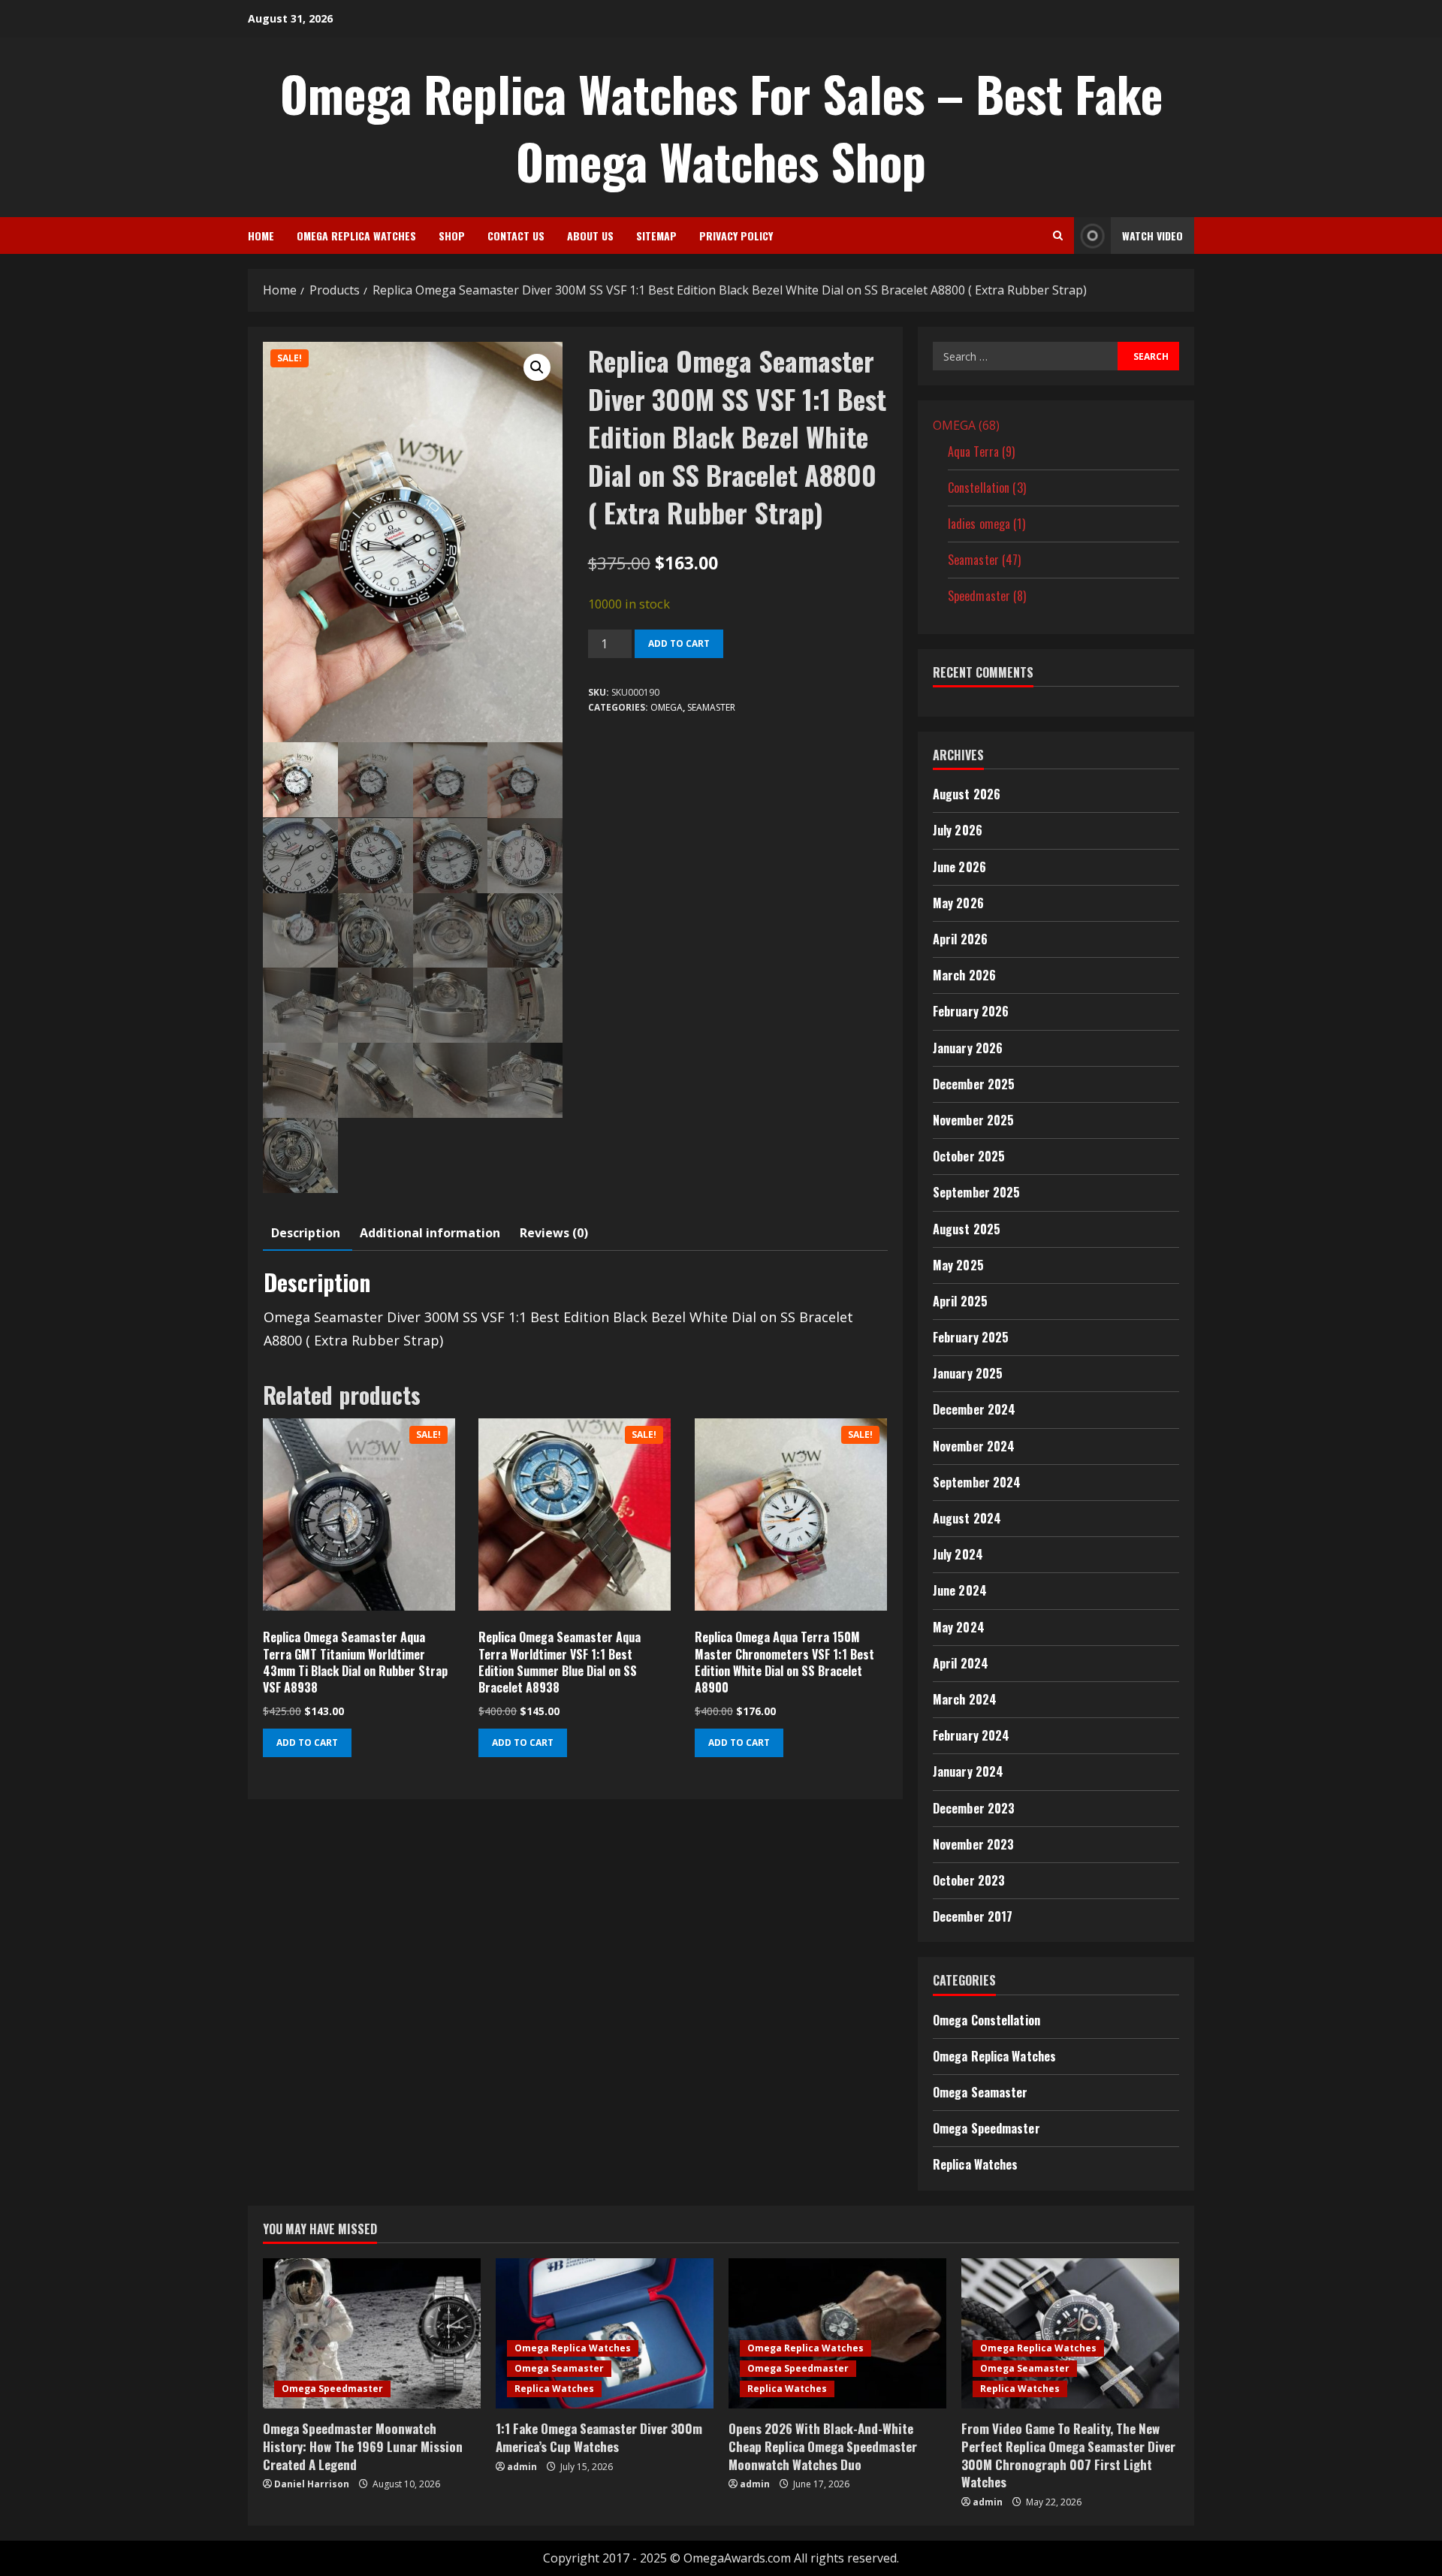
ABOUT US (590, 236)
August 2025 (967, 1229)
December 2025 (974, 1084)
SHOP (452, 236)
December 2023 (974, 1808)
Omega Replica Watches (356, 236)
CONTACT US (516, 236)
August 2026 (967, 794)
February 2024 (971, 1735)
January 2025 (968, 1373)
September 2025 (976, 1192)
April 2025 (960, 1301)
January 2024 (968, 1771)
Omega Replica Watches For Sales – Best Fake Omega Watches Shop (721, 127)
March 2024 (965, 1699)
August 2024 (967, 1518)
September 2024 (977, 1482)
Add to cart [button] (307, 1742)
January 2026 (968, 1048)
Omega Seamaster (980, 2092)
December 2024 (974, 1409)
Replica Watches (976, 2164)
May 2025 (958, 1265)
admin (522, 2467)
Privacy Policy (736, 236)
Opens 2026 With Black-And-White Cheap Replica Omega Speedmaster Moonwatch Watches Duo (823, 2446)
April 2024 (961, 1663)
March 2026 (964, 975)
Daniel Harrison (312, 2484)
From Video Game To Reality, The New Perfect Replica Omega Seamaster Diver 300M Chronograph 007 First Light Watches (1068, 2455)
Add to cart (679, 643)
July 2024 (958, 1554)
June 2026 (959, 867)
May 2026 (958, 903)
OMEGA (667, 707)
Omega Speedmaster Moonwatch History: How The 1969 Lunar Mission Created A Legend (363, 2446)
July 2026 (958, 830)
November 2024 (974, 1446)
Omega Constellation (986, 2020)
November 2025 (973, 1120)
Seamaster (711, 707)
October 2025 (969, 1156)
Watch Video (1152, 236)
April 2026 (960, 939)
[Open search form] (1058, 236)
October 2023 (969, 1880)
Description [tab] (306, 1233)
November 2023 (973, 1844)
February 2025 (971, 1337)
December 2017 (973, 1916)
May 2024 (959, 1627)
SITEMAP (656, 236)
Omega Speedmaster (986, 2128)
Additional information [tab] (430, 1233)
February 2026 (971, 1011)
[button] (537, 367)
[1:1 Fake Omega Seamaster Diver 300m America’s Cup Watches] (605, 2333)
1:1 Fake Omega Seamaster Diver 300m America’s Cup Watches (599, 2437)
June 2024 (960, 1590)
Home (261, 236)
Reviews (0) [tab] (554, 1233)
